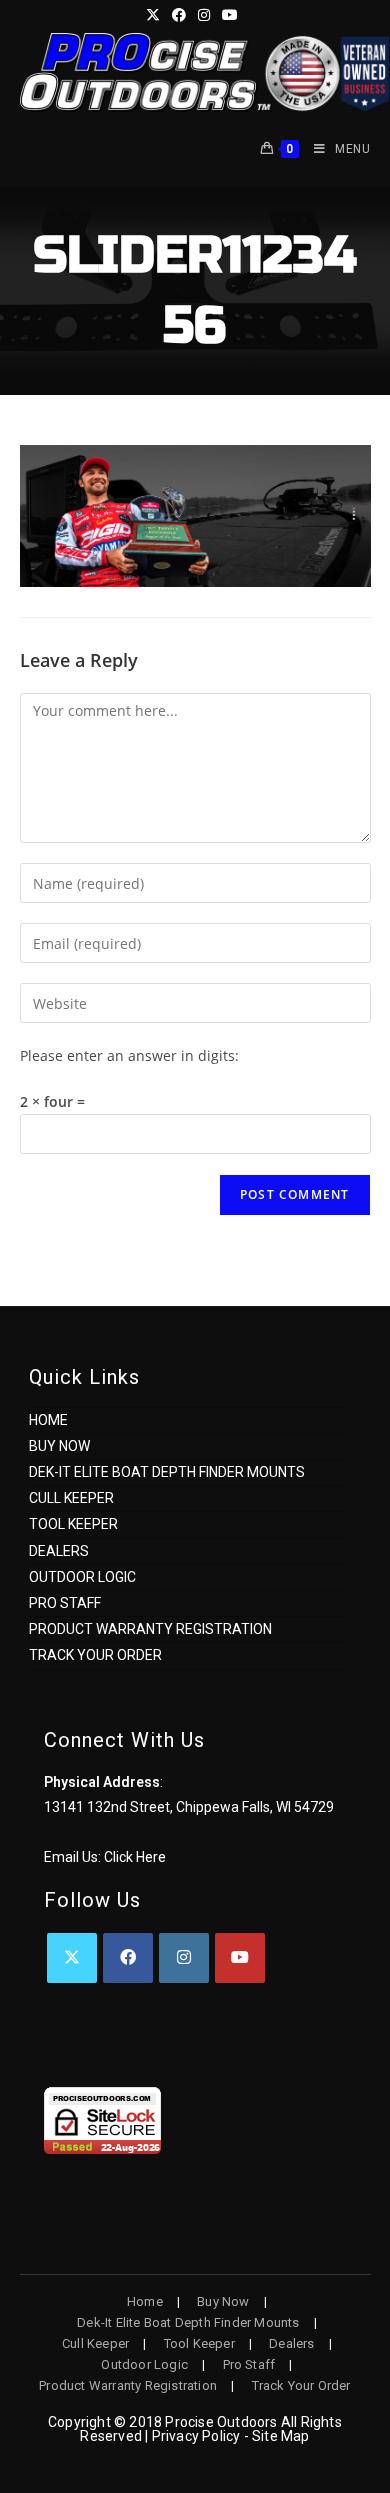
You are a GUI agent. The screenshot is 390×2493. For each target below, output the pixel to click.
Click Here (135, 1857)
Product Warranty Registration (150, 1629)
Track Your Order (95, 1655)
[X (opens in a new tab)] (156, 15)
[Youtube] (240, 1958)
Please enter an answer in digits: (129, 1055)
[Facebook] (128, 1958)
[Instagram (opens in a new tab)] (204, 15)
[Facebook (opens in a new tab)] (179, 15)
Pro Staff (65, 1603)
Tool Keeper (73, 1524)
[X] (72, 1958)
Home (48, 1420)
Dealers (59, 1551)
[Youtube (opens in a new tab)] (230, 15)
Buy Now (59, 1446)
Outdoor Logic (82, 1577)
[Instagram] (184, 1958)
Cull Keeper (71, 1498)
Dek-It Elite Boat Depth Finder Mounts (167, 1472)
